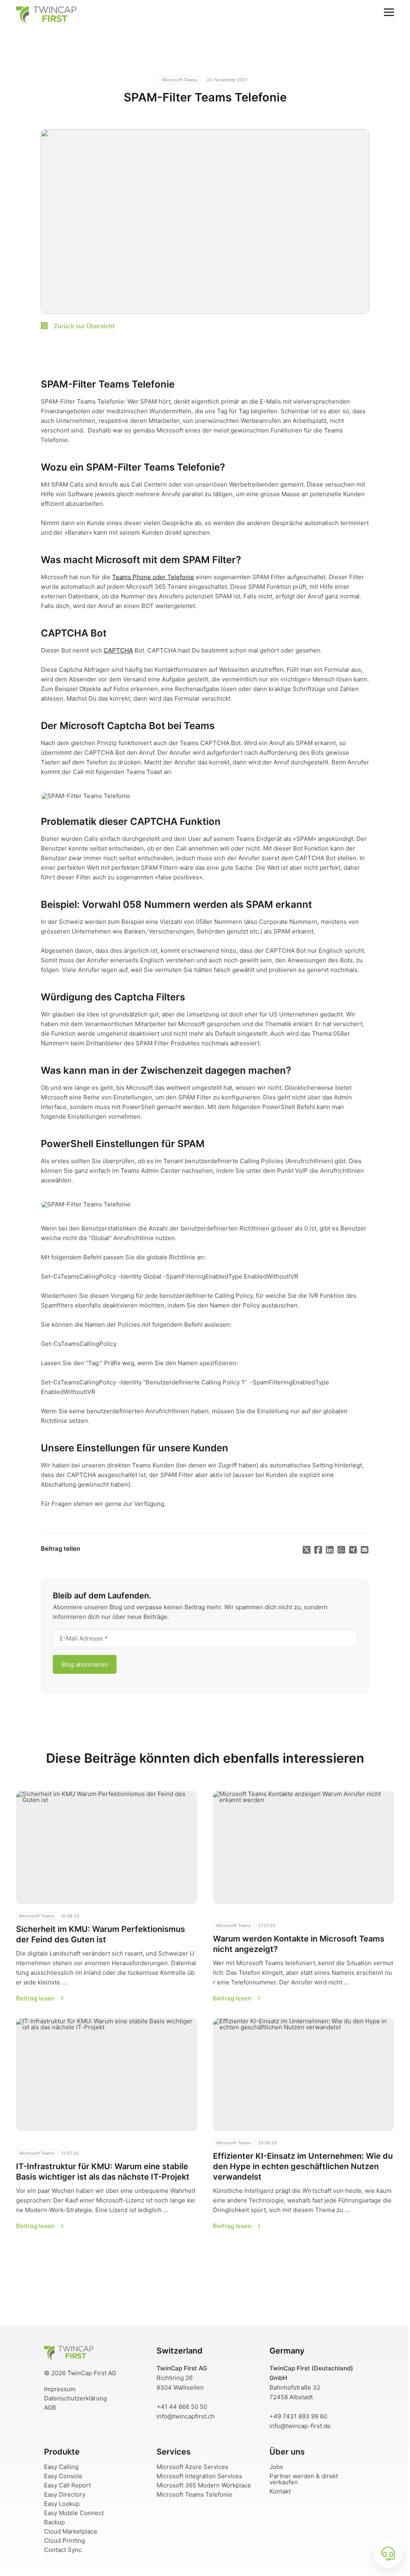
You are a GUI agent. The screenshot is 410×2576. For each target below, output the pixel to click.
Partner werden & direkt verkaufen (304, 2479)
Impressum (60, 2389)
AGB (50, 2407)
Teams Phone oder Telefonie (153, 577)
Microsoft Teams (180, 80)
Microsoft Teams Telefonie (194, 2494)
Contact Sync (63, 2550)
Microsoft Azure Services (192, 2467)
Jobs (276, 2467)
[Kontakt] (388, 2554)
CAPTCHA (118, 650)
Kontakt (280, 2491)
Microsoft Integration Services (199, 2476)
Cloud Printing (64, 2541)
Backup (54, 2522)
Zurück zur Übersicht (83, 326)
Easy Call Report (67, 2485)
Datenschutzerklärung (75, 2398)
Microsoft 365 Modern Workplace (204, 2485)
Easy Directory (65, 2494)
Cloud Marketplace (71, 2531)
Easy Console (63, 2476)
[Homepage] (69, 2357)
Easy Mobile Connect (74, 2513)
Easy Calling (61, 2467)
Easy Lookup (62, 2504)
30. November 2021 (227, 80)
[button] (107, 1896)
